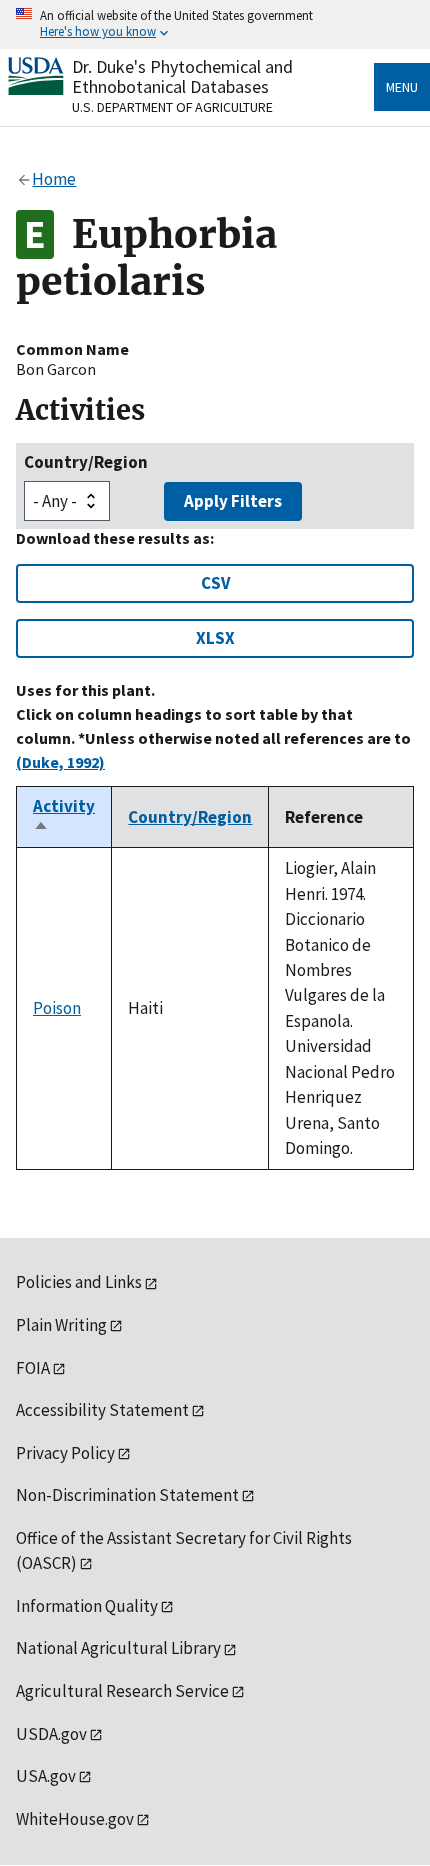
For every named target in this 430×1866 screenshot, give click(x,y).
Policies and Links (79, 1282)
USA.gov (46, 1776)
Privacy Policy (65, 1453)
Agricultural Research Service (122, 1691)
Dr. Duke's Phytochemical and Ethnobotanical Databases (182, 76)
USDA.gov (51, 1734)
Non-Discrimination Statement (127, 1495)
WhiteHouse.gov (75, 1819)
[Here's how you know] (215, 24)
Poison (57, 1008)
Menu (402, 87)
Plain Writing (61, 1325)
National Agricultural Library (118, 1648)
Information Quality (87, 1606)
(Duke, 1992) (60, 762)
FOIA (33, 1368)
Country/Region (86, 462)
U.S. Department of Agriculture (172, 107)
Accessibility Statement (102, 1410)
